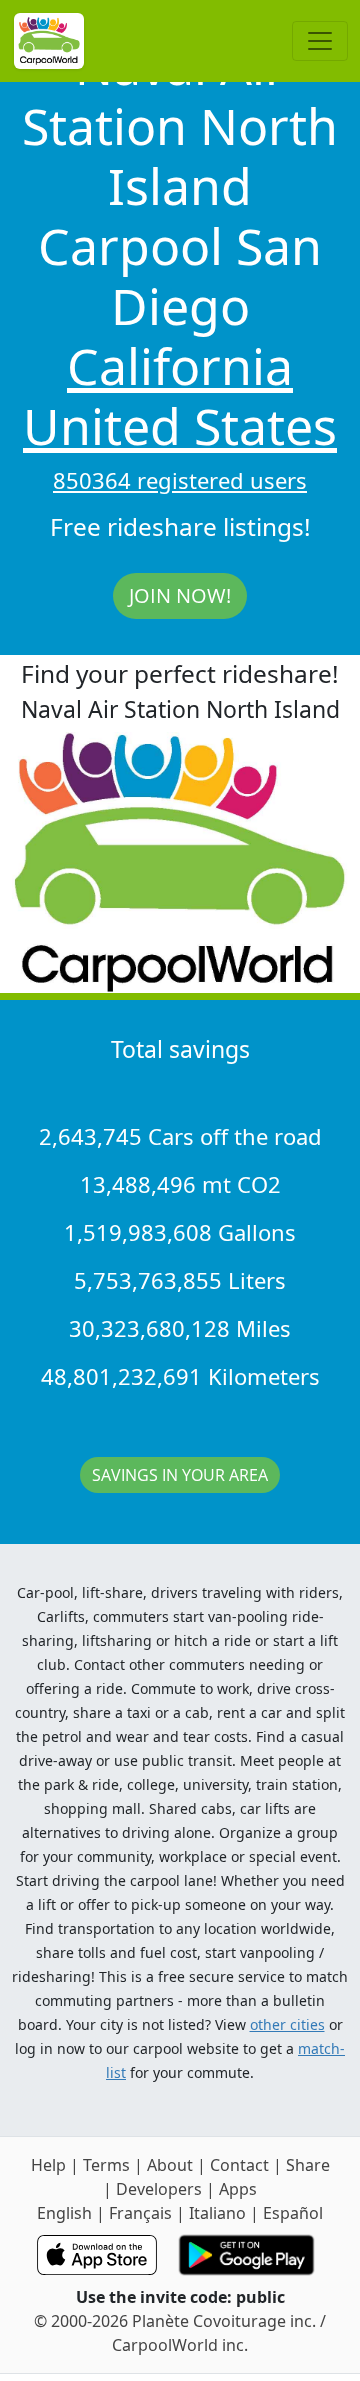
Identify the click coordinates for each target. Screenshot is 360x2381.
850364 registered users (180, 480)
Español (293, 2213)
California (180, 366)
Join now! (180, 595)
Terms (106, 2165)
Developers (159, 2189)
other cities (287, 2024)
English (64, 2213)
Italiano (217, 2213)
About (170, 2165)
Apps (238, 2189)
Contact (239, 2165)
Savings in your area (180, 1475)
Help (48, 2165)
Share (308, 2165)
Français (140, 2213)
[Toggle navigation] (320, 41)
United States (180, 426)
